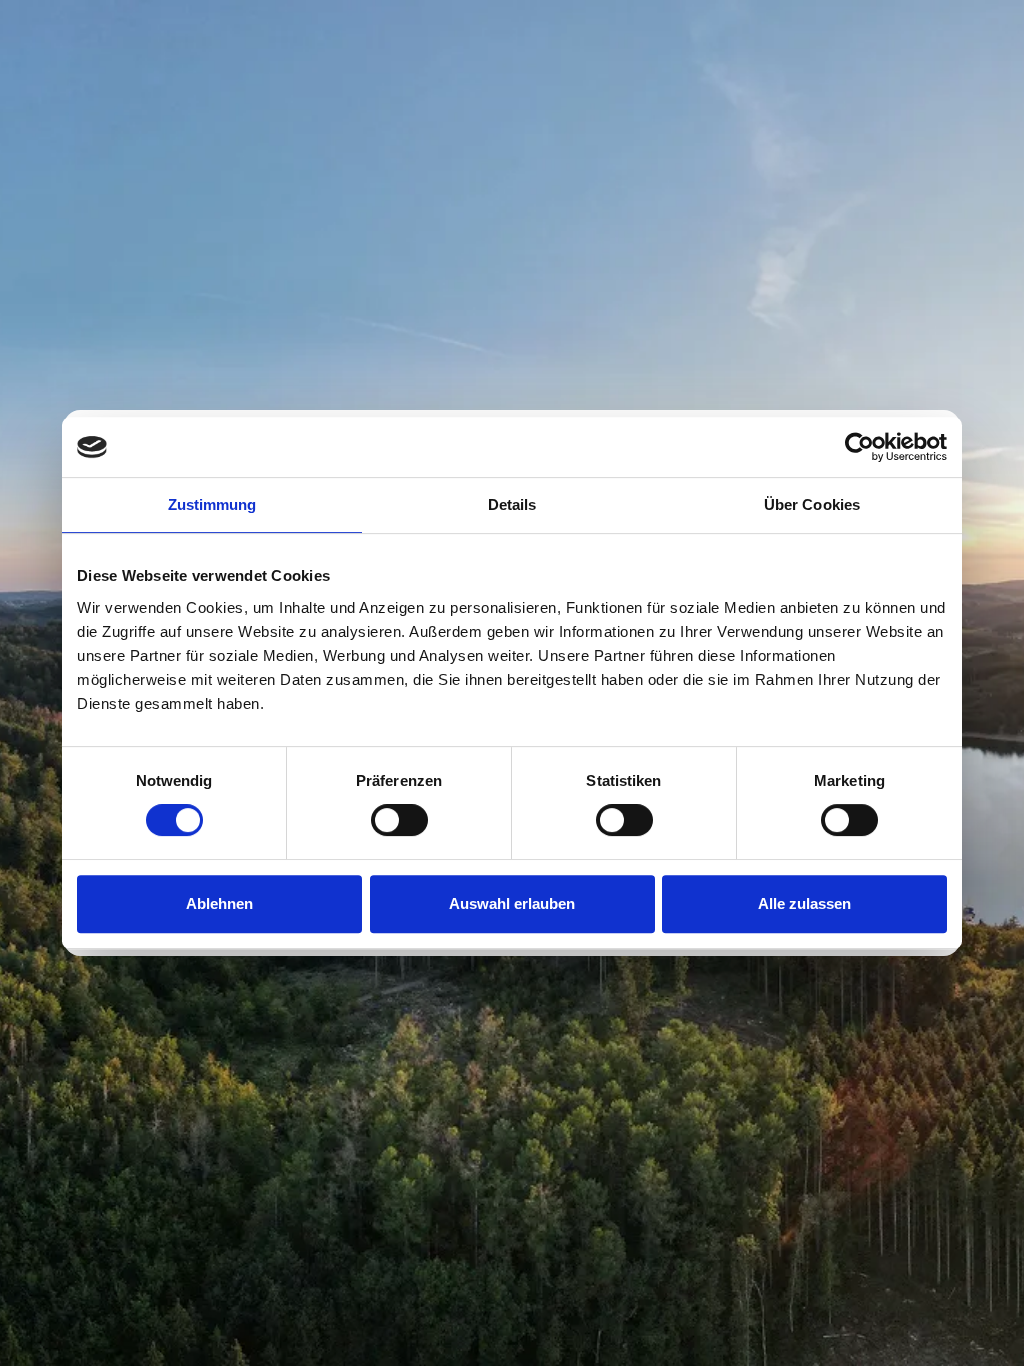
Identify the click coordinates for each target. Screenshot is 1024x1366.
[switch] (399, 820)
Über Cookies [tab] (812, 504)
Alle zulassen (804, 903)
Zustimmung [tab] (212, 504)
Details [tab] (512, 504)
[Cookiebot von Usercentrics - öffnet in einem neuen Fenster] (859, 447)
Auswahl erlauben (512, 903)
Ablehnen (219, 903)
